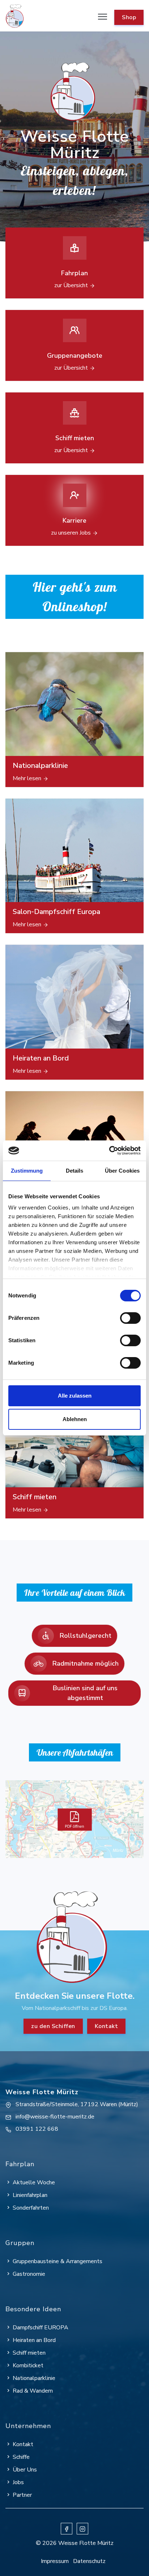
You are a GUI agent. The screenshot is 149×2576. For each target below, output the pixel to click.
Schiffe (21, 2457)
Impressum (55, 2561)
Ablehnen (75, 1419)
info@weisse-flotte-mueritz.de (55, 2117)
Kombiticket (28, 2365)
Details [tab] (75, 1171)
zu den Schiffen (53, 2026)
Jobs (18, 2482)
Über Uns (25, 2470)
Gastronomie (29, 2274)
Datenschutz (89, 2561)
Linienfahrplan (30, 2195)
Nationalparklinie (34, 2378)
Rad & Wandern (33, 2391)
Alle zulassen (75, 1396)
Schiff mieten (29, 2353)
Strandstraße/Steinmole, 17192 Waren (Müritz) (77, 2104)
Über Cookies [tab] (122, 1171)
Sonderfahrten (31, 2208)
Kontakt (107, 2026)
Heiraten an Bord (34, 2340)
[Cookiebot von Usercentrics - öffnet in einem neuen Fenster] (109, 1151)
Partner (22, 2495)
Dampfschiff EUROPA (41, 2328)
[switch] (130, 1318)
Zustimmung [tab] (27, 1171)
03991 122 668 (37, 2129)
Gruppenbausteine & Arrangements (58, 2261)
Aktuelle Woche (34, 2182)
